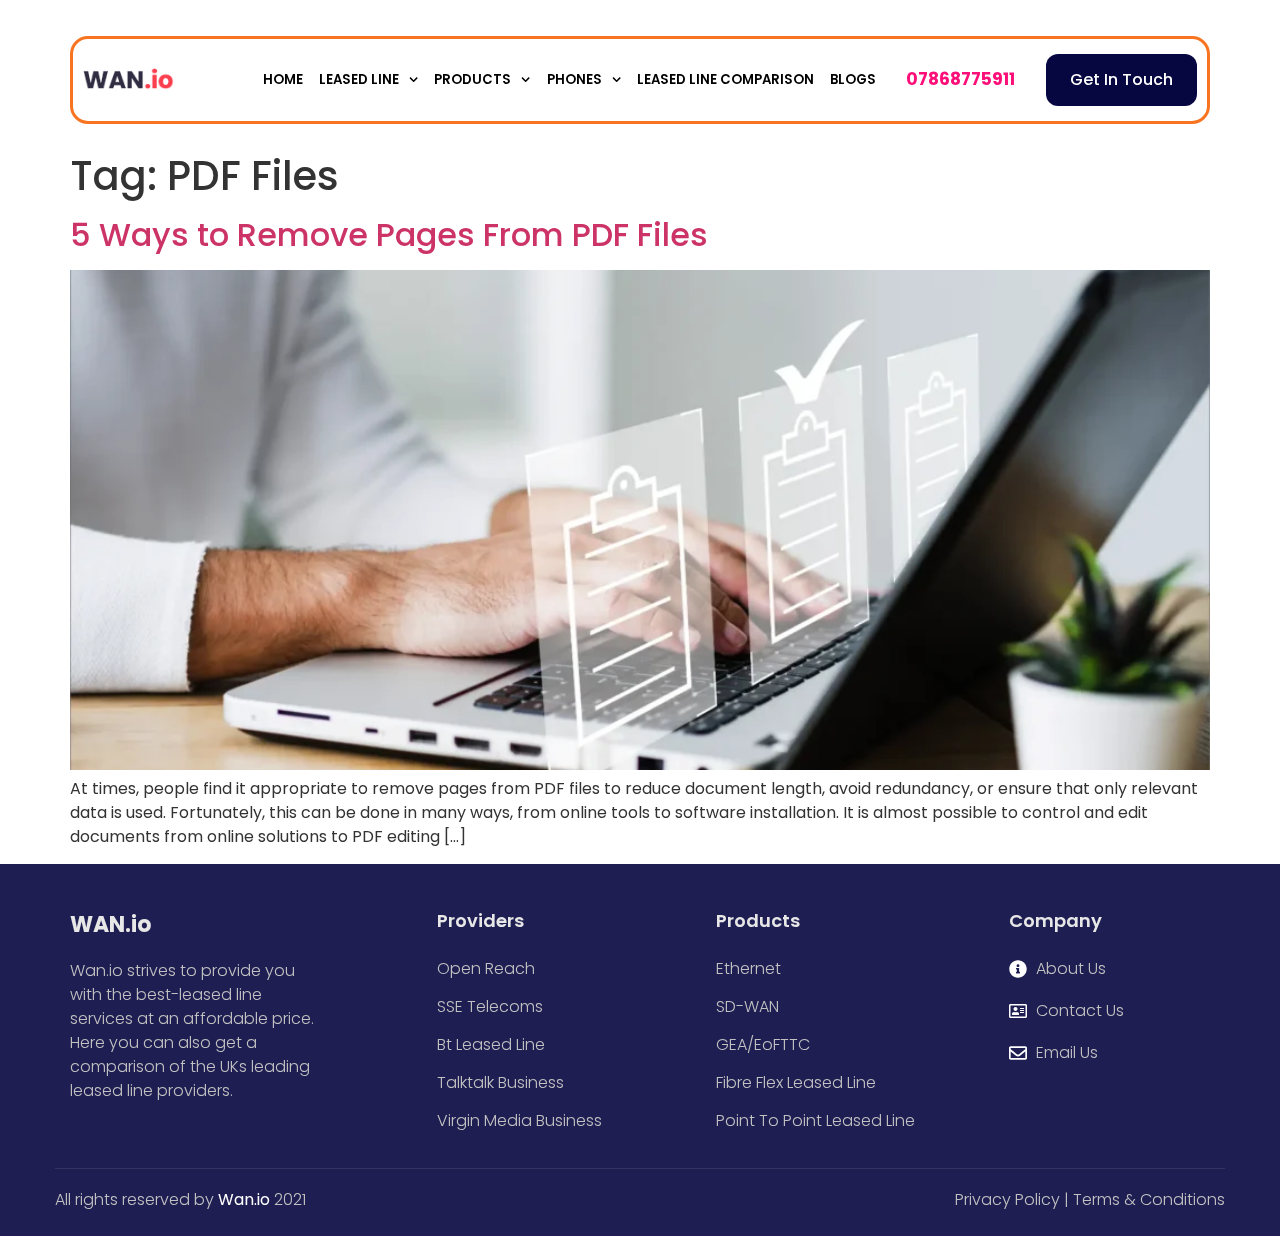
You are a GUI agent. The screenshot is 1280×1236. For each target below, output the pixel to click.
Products (472, 79)
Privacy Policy (1007, 1199)
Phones (574, 79)
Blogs (853, 79)
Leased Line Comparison (725, 79)
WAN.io (110, 924)
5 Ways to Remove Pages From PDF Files (389, 234)
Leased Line (359, 79)
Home (283, 79)
